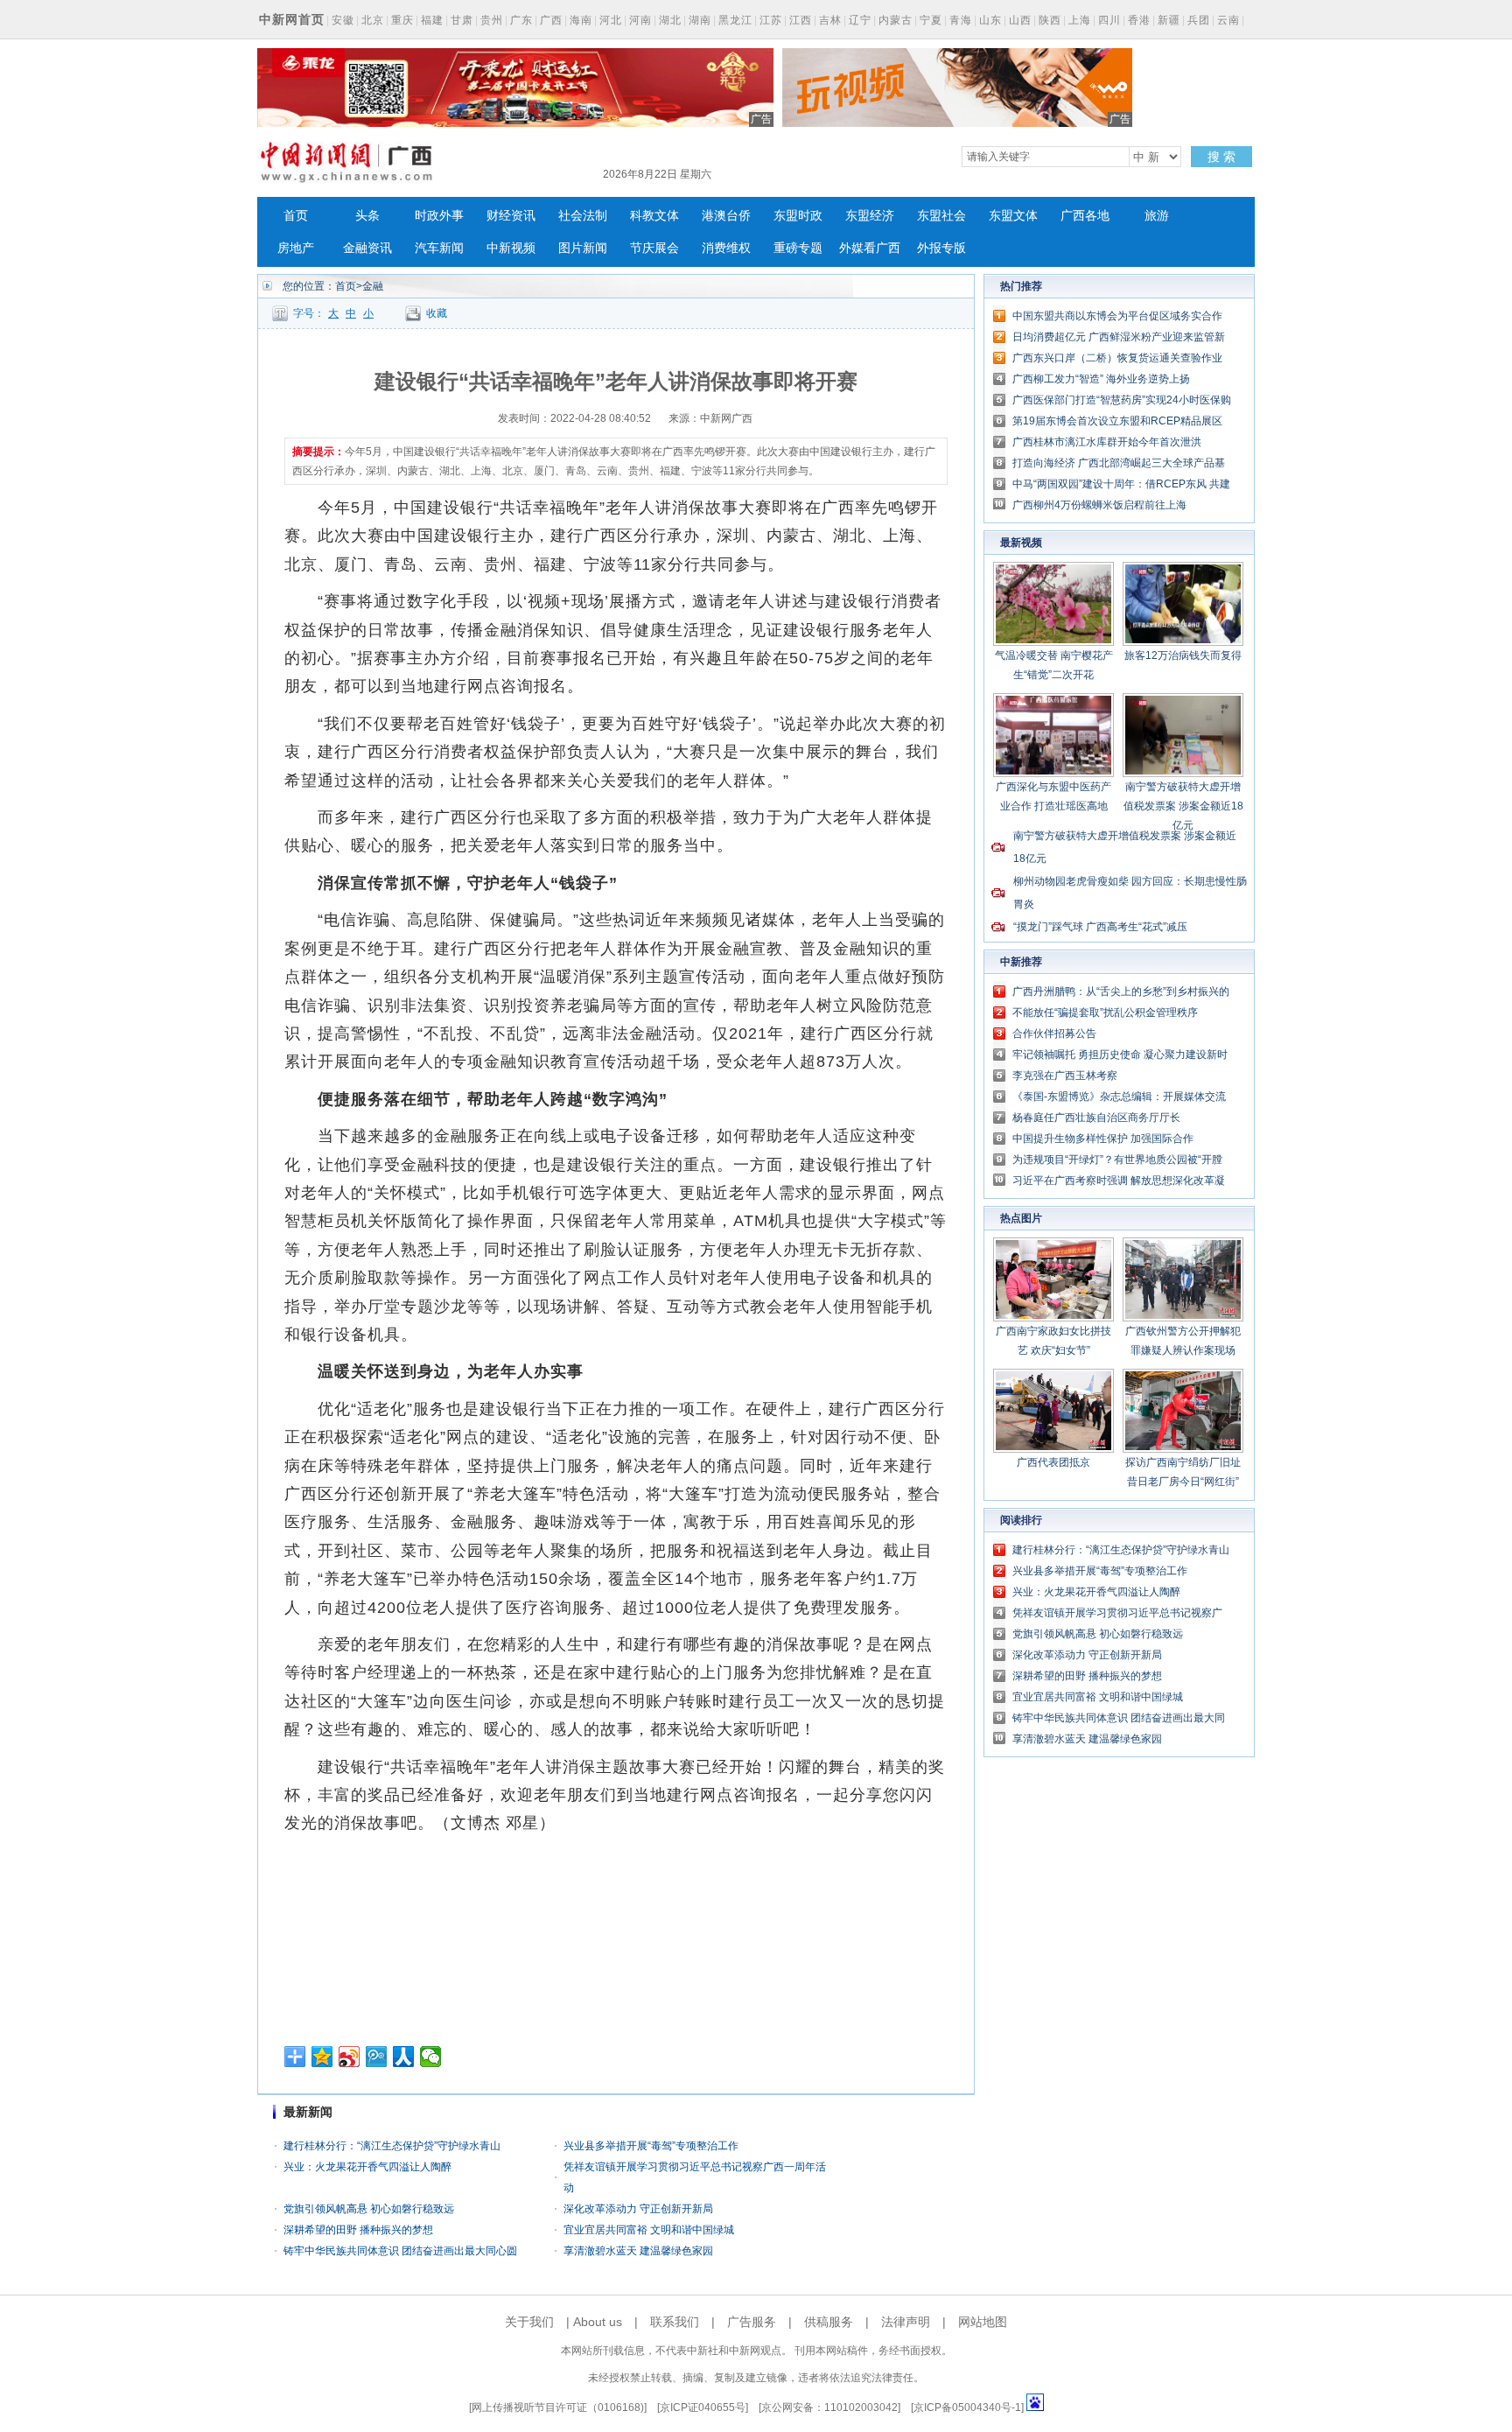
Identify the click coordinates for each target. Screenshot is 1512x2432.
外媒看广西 (870, 248)
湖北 (670, 20)
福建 (432, 20)
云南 (1228, 20)
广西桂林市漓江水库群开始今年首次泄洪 (1107, 442)
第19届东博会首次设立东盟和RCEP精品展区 (1117, 421)
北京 (373, 20)
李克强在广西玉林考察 (1065, 1076)
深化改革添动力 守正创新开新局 (638, 2209)
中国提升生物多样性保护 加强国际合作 (1103, 1139)
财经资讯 (511, 216)
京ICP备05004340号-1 (967, 2407)
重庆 (402, 20)
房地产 (296, 248)
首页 (296, 216)
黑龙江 (735, 20)
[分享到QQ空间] (322, 2057)
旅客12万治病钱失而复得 (1183, 655)
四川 (1109, 20)
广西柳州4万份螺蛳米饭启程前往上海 (1099, 505)
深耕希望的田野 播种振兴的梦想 (358, 2230)
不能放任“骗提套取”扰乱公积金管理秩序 (1105, 1013)
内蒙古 (896, 20)
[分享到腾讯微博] (377, 2057)
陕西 (1050, 20)
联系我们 (675, 2322)
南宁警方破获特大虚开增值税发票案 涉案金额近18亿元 (1183, 806)
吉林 (830, 20)
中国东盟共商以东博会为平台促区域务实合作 (1117, 316)
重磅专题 (798, 248)
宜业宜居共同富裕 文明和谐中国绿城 (649, 2230)
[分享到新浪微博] (350, 2057)
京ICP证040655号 (703, 2407)
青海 (961, 20)
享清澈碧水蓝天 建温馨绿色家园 (638, 2251)
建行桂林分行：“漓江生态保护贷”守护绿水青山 (392, 2146)
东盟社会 (941, 216)
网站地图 (983, 2322)
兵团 (1199, 20)
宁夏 (931, 20)
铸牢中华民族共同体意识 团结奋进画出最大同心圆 (400, 2251)
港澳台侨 (726, 216)
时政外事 (439, 216)
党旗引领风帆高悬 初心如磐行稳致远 (369, 2209)
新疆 (1169, 20)
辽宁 (860, 20)
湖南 (700, 20)
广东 (521, 20)
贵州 (492, 20)
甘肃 (462, 20)
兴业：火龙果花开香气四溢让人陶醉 (367, 2167)
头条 (367, 216)
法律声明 (906, 2322)
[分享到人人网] (404, 2057)
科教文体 (654, 216)
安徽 (343, 20)
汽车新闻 (439, 248)
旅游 (1157, 216)
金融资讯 (367, 248)
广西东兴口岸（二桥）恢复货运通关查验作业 (1117, 358)
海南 (581, 20)
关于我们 (529, 2322)
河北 (611, 20)
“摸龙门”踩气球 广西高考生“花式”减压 (1100, 927)
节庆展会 (654, 248)
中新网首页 (292, 19)
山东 (990, 20)
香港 (1139, 20)
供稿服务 (829, 2322)
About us (598, 2322)
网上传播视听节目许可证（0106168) (558, 2407)
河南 (640, 20)
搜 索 (1221, 157)
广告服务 (752, 2322)
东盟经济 (870, 216)
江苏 (771, 20)
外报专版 (941, 248)
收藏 (437, 313)
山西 (1020, 20)
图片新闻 (583, 248)
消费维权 (726, 248)
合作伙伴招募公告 (1054, 1034)
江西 (801, 20)
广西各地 (1085, 216)
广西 (551, 20)
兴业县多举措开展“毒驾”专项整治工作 (651, 2146)
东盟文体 (1013, 216)
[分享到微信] (431, 2057)
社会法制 (583, 216)
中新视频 (511, 248)
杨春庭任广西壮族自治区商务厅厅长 (1096, 1118)
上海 (1080, 20)
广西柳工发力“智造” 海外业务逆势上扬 (1101, 379)
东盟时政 (798, 216)
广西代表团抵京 (1053, 1462)
